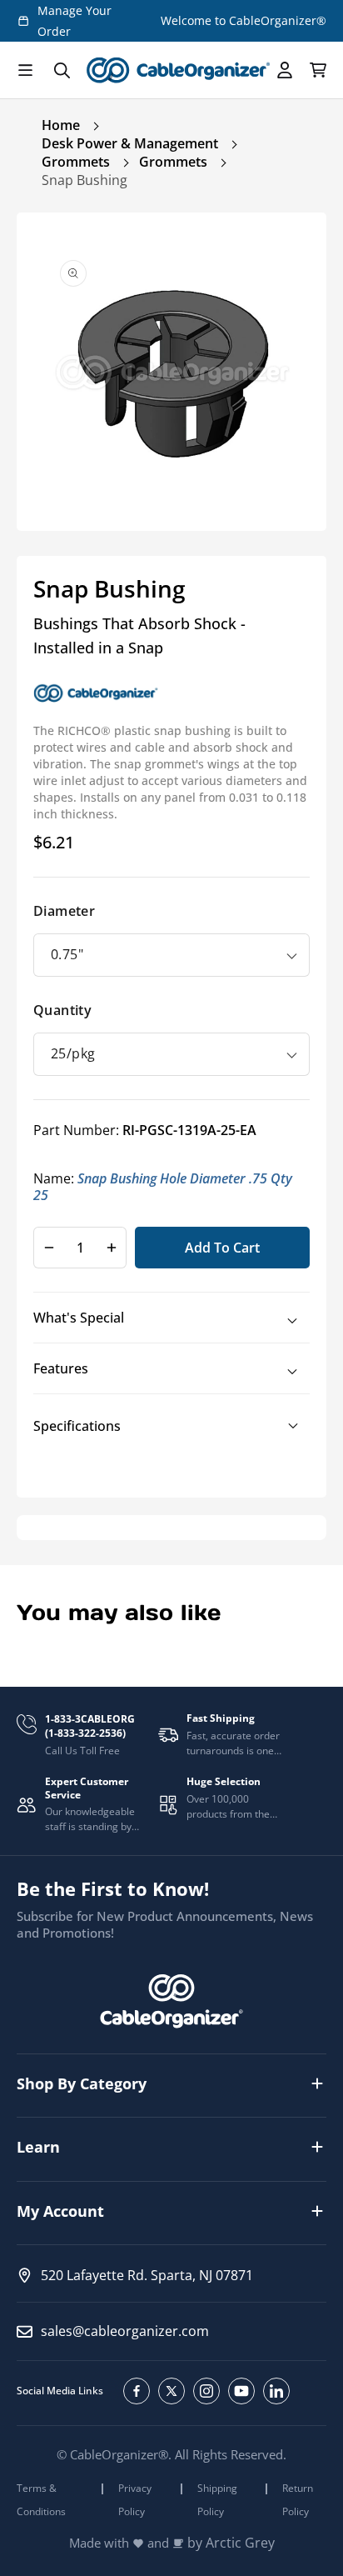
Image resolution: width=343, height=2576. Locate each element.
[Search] (62, 70)
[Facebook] (137, 2391)
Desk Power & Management (130, 143)
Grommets (76, 162)
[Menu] (25, 70)
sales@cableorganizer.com (125, 2331)
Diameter (64, 911)
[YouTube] (241, 2391)
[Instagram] (206, 2391)
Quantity (62, 1010)
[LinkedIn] (276, 2391)
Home (61, 125)
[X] (171, 2391)
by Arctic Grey (231, 2543)
